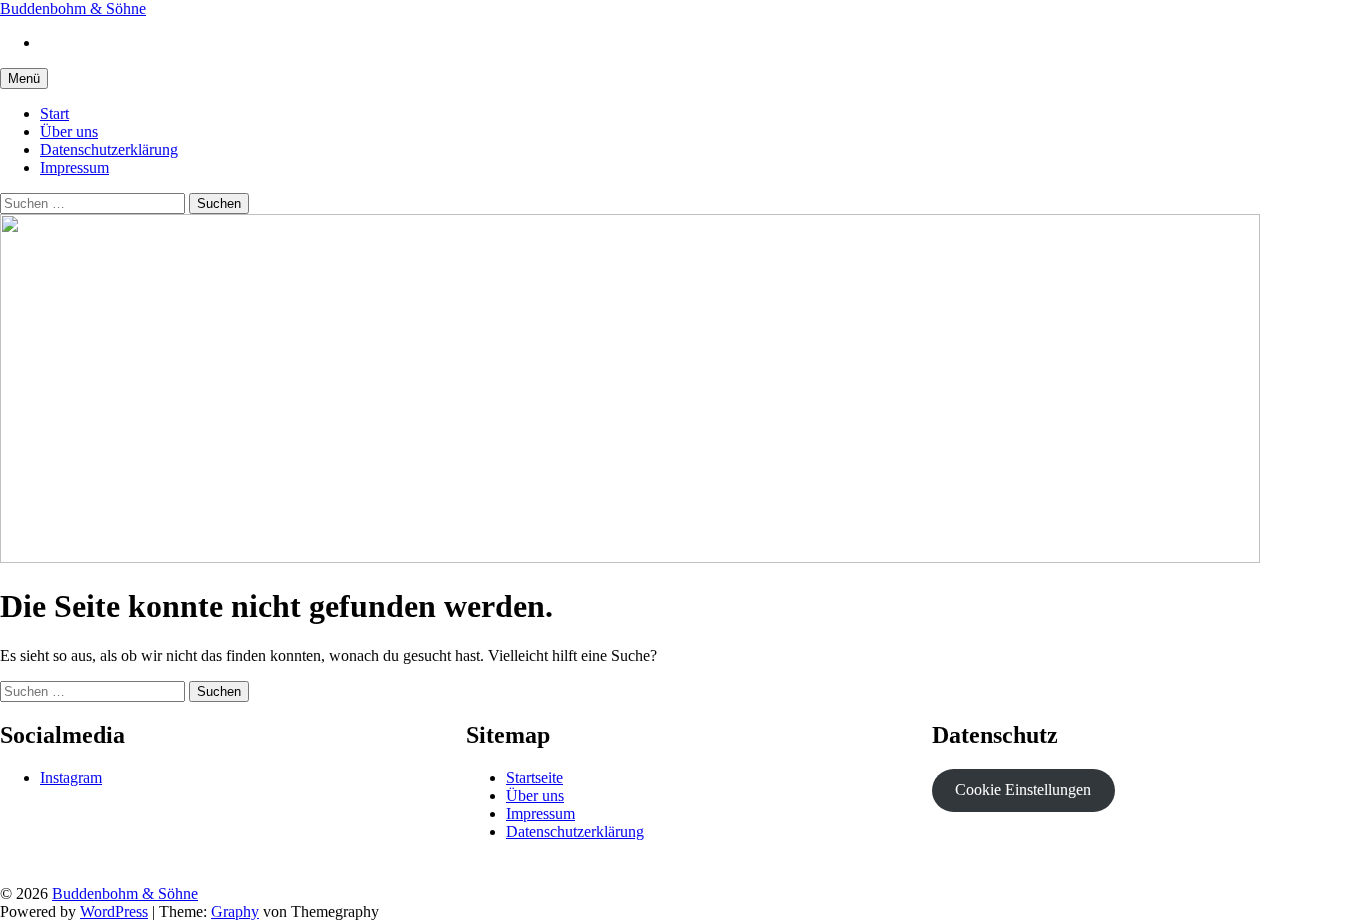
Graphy (235, 911)
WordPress (114, 911)
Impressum (74, 167)
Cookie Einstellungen (1023, 789)
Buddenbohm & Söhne (73, 8)
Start (54, 113)
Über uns (69, 131)
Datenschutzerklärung (109, 149)
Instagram (71, 777)
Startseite (534, 777)
